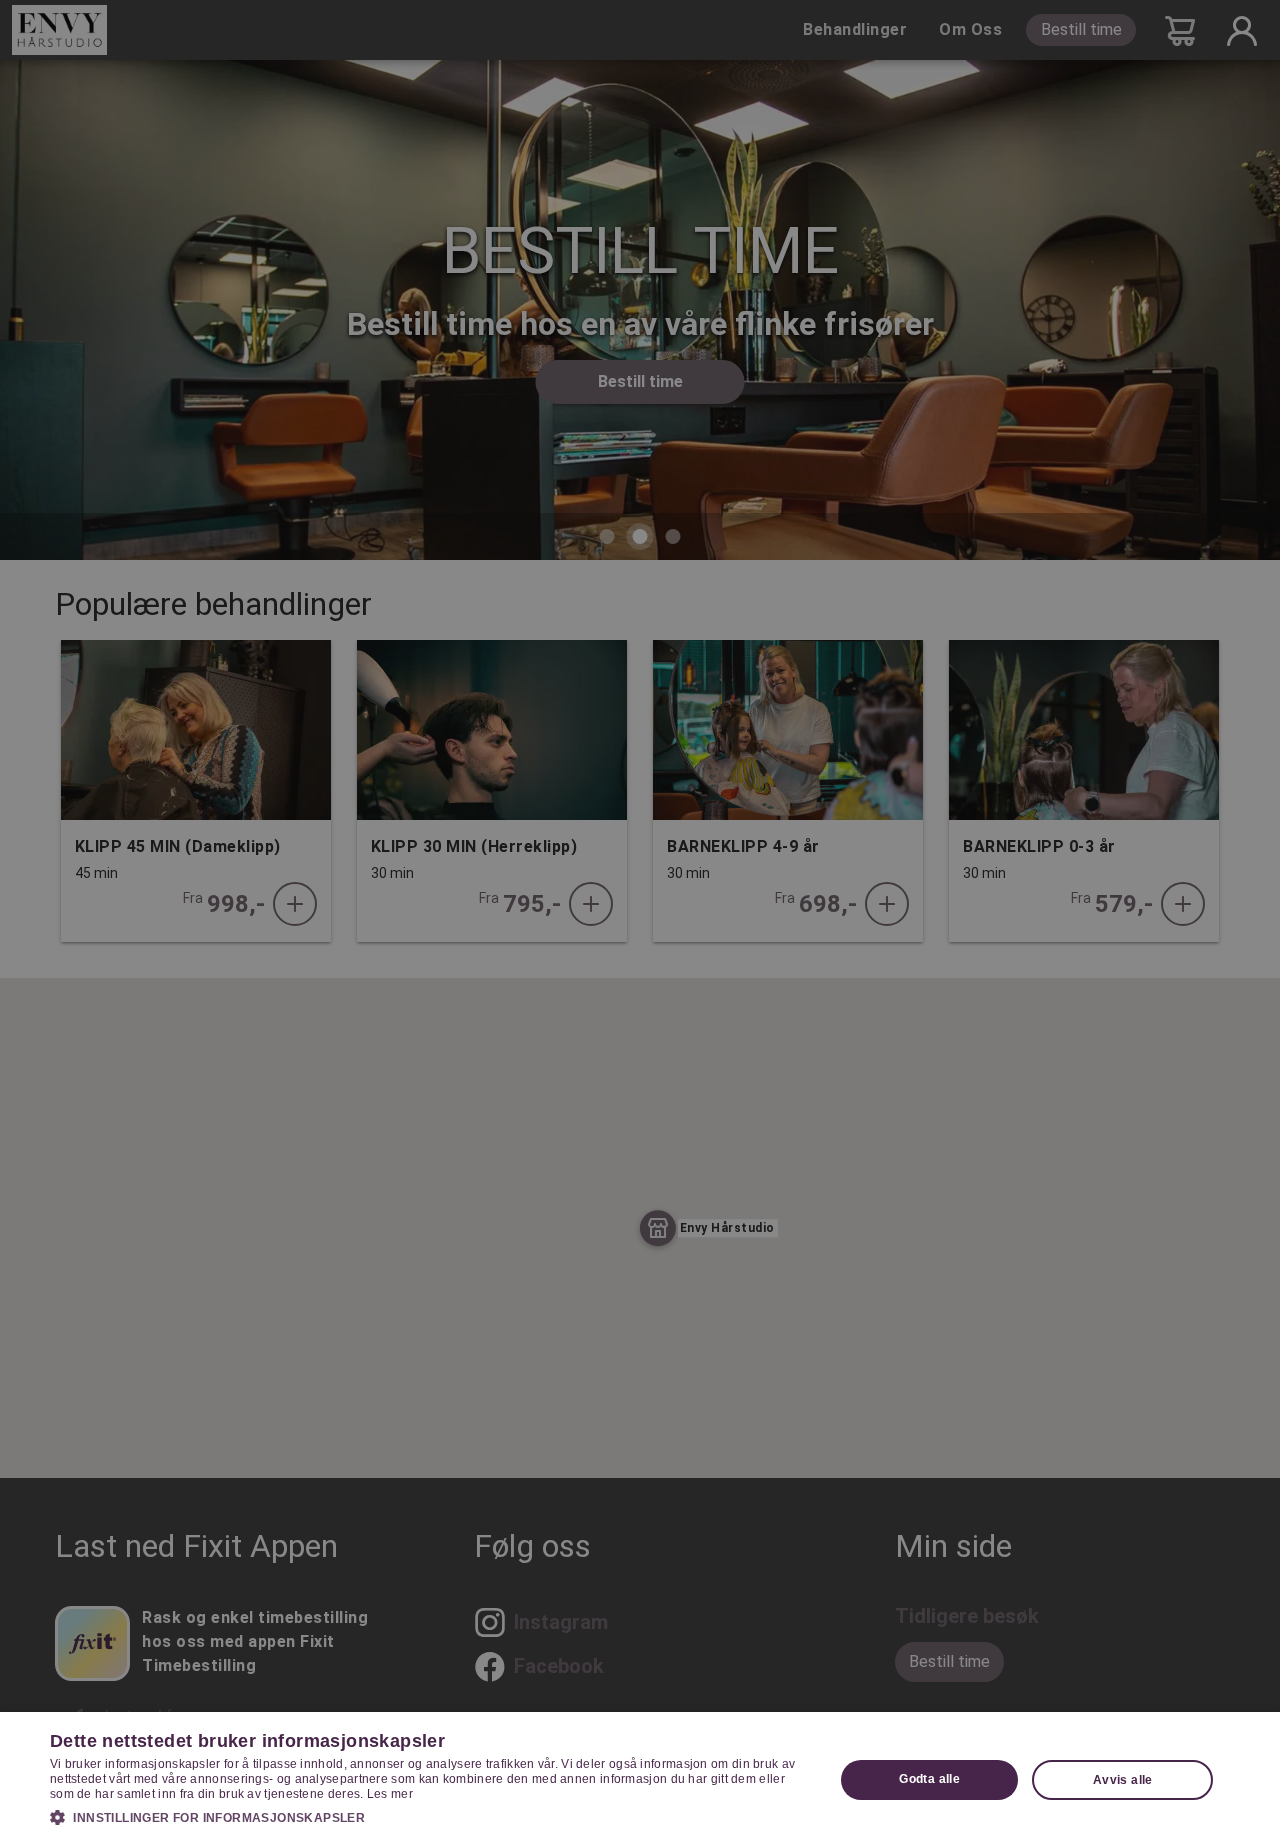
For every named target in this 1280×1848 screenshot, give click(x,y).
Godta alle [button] (929, 1779)
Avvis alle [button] (1123, 1780)
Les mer (390, 1794)
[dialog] (640, 1780)
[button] (430, 1817)
